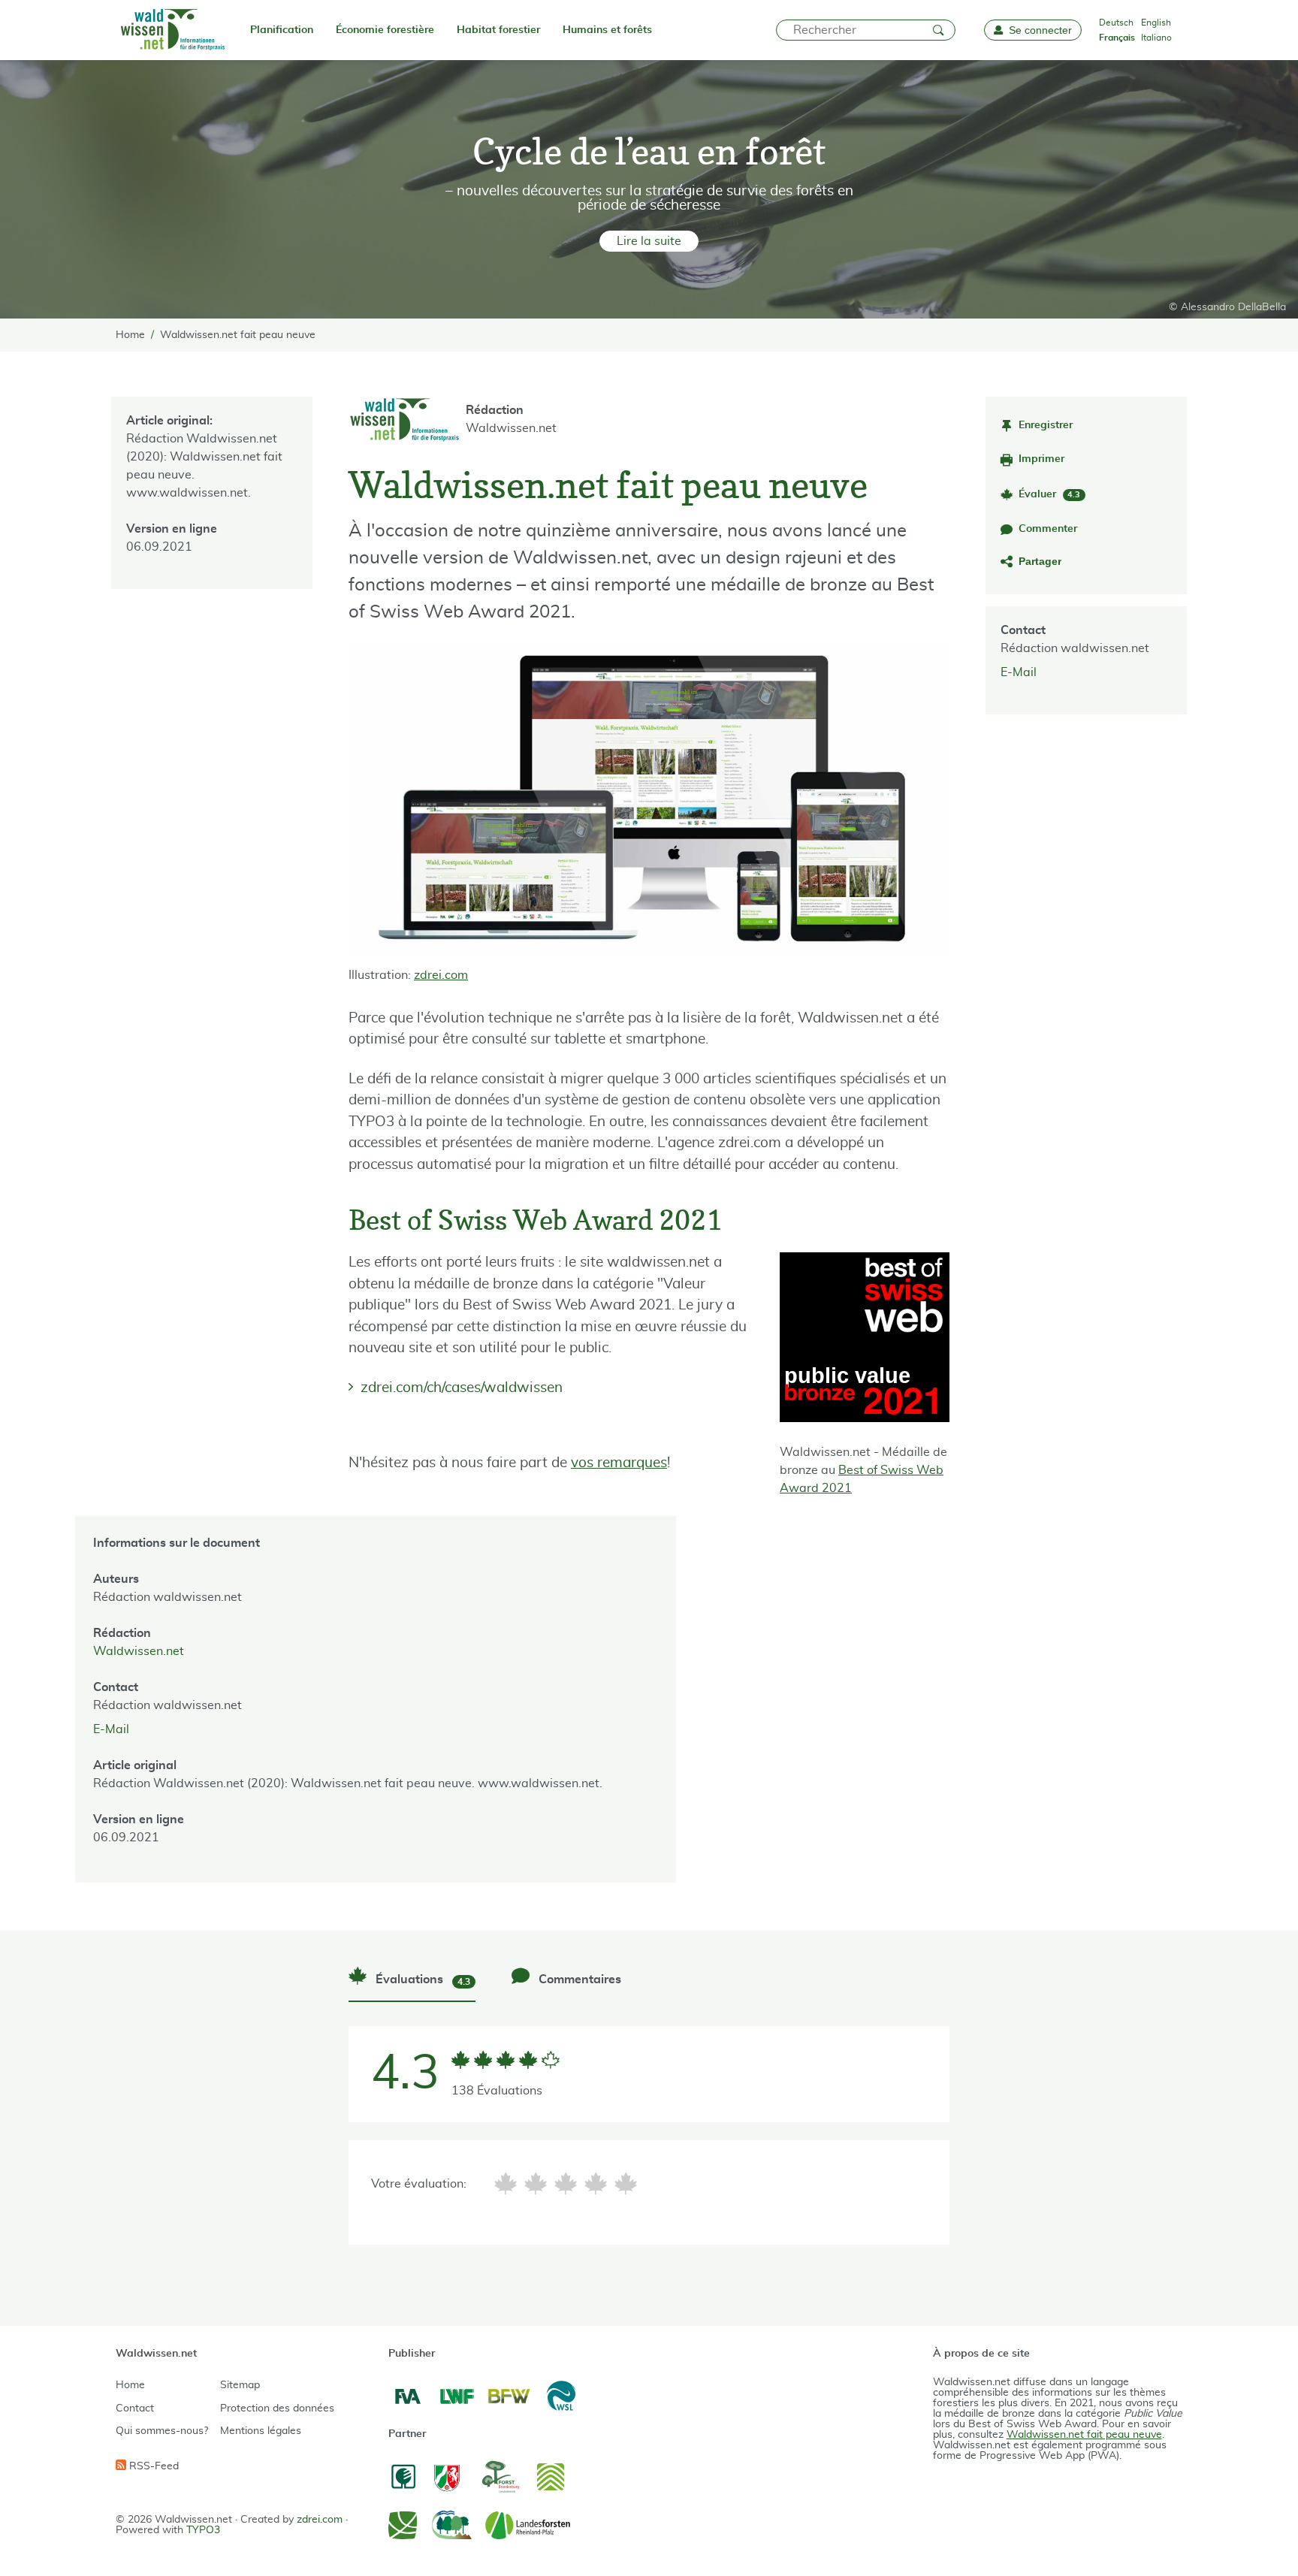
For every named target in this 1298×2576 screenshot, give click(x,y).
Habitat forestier (498, 30)
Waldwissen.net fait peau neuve (1084, 2435)
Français (1117, 38)
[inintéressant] (506, 2183)
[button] (649, 241)
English (1156, 23)
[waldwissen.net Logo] (172, 30)
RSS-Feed (152, 2466)
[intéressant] (596, 2183)
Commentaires (578, 1980)
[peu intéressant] (536, 2183)
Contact (135, 2408)
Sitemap (240, 2385)
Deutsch (1116, 23)
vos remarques (619, 1463)
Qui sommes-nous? (162, 2431)
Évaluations (421, 1980)
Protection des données (277, 2408)
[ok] (566, 2183)
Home (130, 2385)
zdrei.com (441, 975)
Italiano (1156, 38)
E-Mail (1019, 672)
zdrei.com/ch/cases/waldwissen (462, 1388)
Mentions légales (261, 2431)
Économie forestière (385, 30)
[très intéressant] (626, 2183)
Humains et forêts (607, 30)
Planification (282, 30)
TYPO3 (203, 2530)
